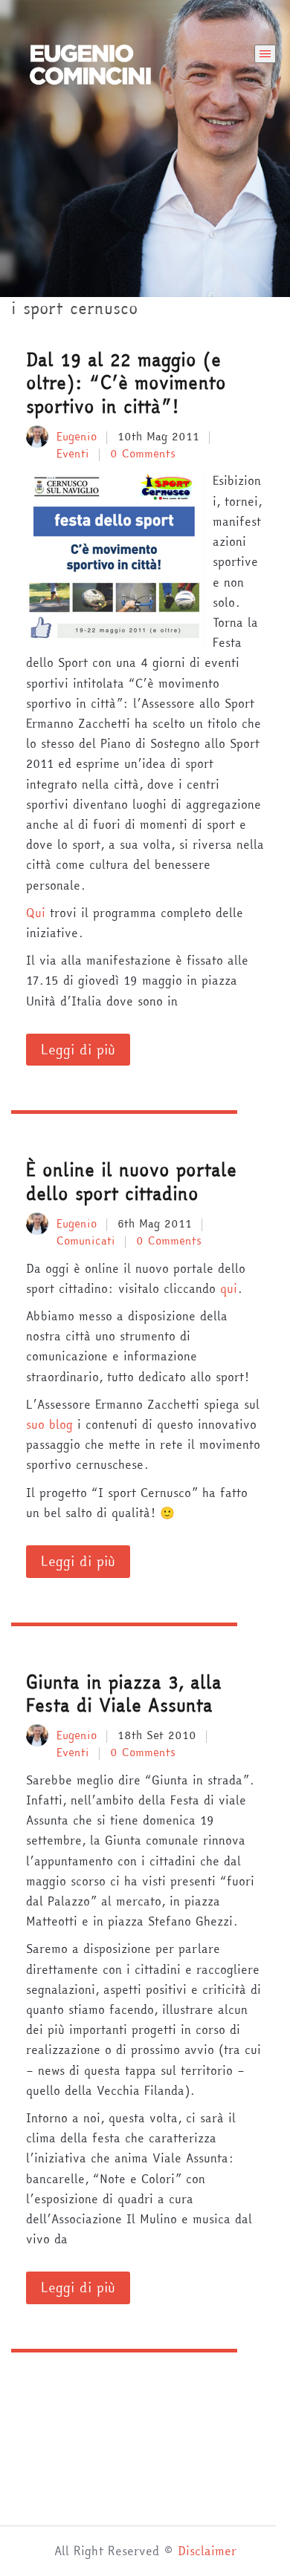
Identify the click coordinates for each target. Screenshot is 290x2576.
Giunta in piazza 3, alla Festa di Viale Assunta (124, 1694)
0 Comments (143, 453)
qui (229, 1288)
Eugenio (77, 436)
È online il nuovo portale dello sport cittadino (131, 1181)
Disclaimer (207, 2551)
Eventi (73, 453)
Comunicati (86, 1240)
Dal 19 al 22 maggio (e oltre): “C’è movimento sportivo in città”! (126, 383)
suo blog (49, 1424)
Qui (36, 913)
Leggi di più (78, 1050)
